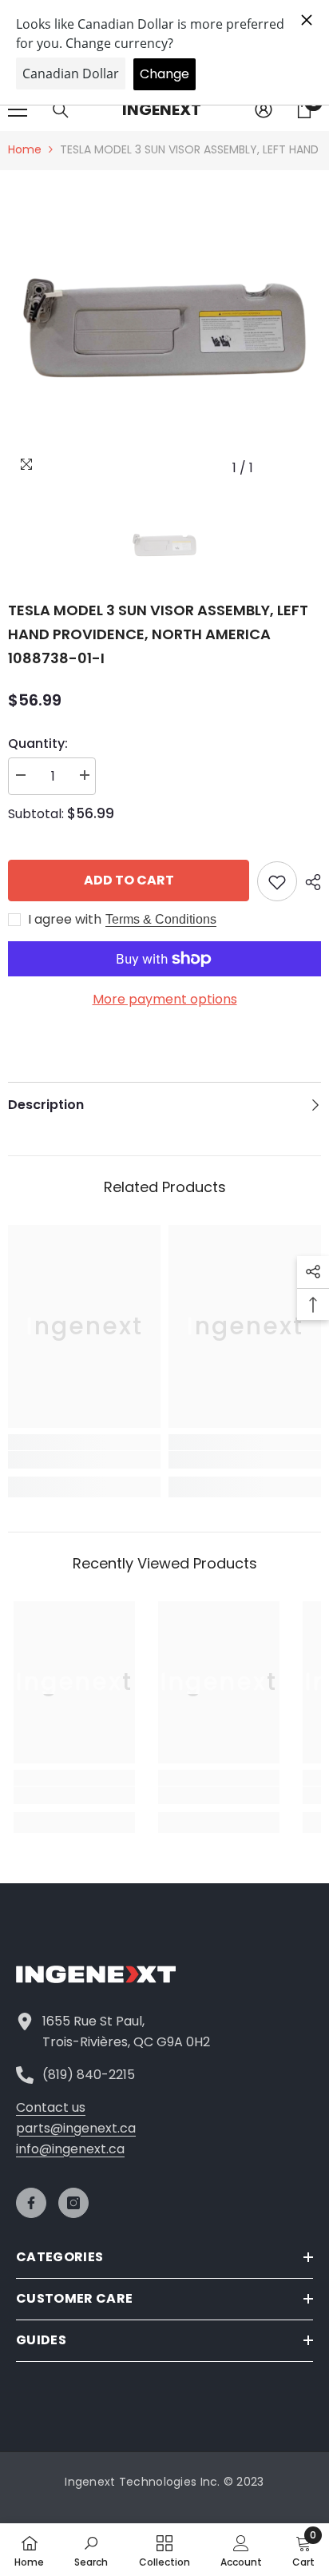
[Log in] (264, 109)
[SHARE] (309, 882)
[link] (84, 1460)
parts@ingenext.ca (76, 2128)
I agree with (65, 920)
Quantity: (38, 743)
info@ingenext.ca (70, 2149)
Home (25, 149)
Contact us (51, 2107)
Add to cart (129, 880)
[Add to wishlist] (277, 881)
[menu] (18, 109)
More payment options (165, 999)
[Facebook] (31, 2203)
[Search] (61, 110)
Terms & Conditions (161, 919)
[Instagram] (73, 2203)
